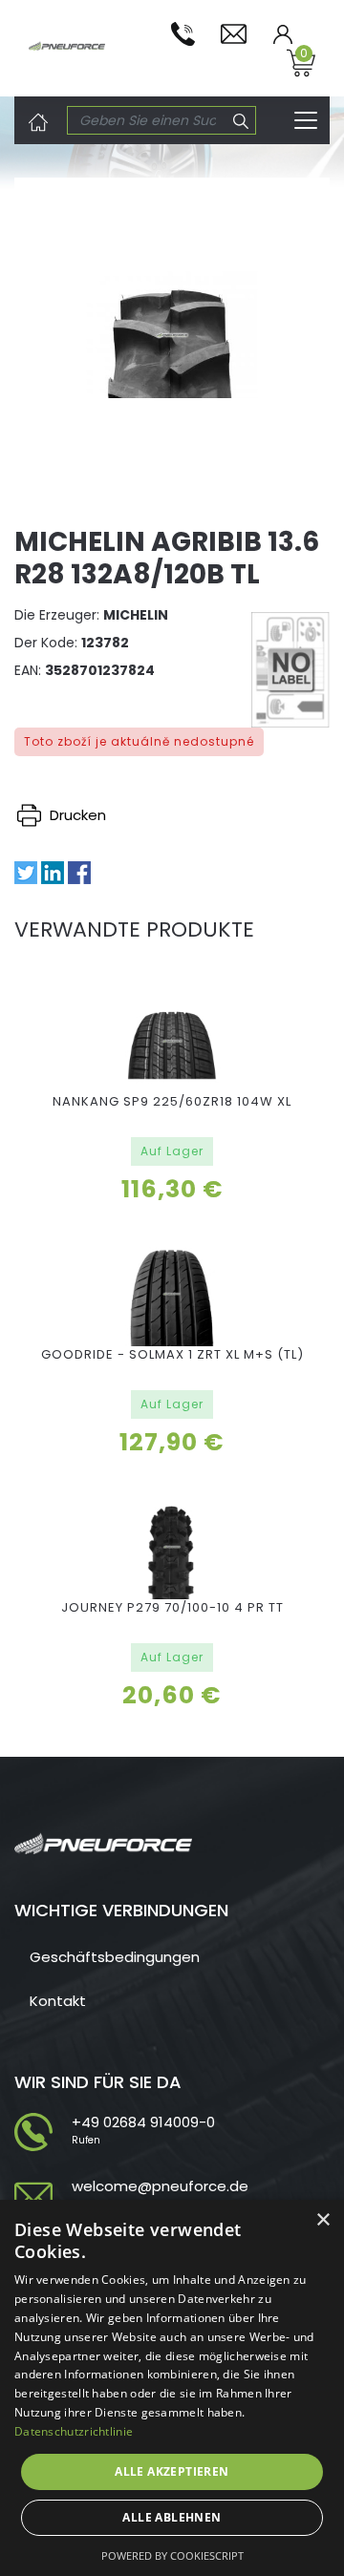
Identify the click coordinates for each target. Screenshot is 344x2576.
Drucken (76, 815)
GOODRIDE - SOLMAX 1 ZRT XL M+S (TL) (172, 1354)
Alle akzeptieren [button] (172, 2471)
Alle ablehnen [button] (172, 2517)
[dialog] (172, 2388)
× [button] (322, 2220)
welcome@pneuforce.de (160, 2186)
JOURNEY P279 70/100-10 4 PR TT (172, 1607)
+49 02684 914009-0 (143, 2122)
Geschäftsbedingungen (115, 1957)
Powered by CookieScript (172, 2555)
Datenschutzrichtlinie (74, 2431)
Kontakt (58, 2001)
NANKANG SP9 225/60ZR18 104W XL (172, 1101)
